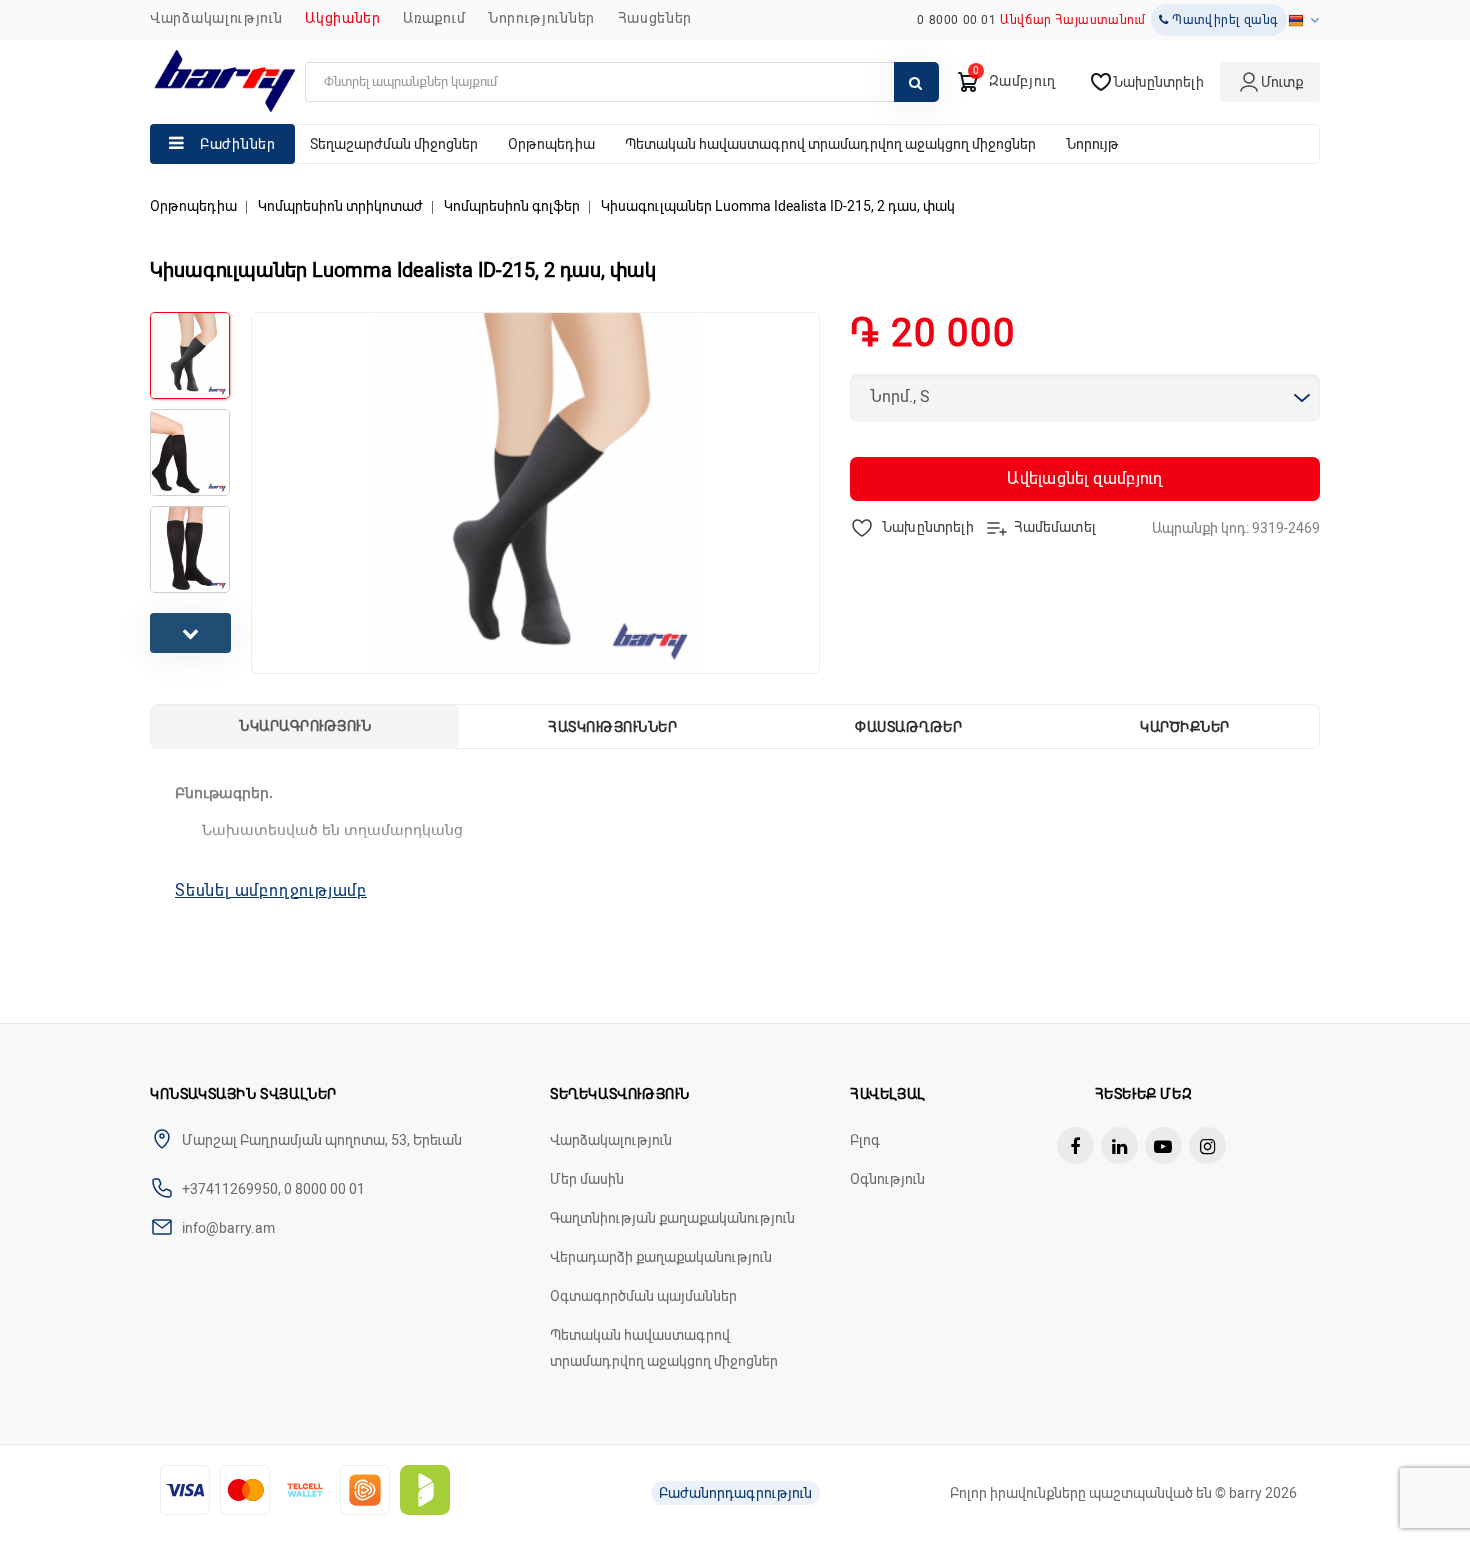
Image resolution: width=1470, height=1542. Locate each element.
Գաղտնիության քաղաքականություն (672, 1218)
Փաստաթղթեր (908, 727)
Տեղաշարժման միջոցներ (394, 144)
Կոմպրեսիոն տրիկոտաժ (340, 206)
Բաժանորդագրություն (735, 1493)
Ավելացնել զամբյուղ (1084, 478)
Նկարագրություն (305, 726)
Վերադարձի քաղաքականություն (661, 1257)
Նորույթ (1092, 144)
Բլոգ (865, 1140)
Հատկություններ (612, 727)
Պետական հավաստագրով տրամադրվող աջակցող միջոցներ (830, 144)
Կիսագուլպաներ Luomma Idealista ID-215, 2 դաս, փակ (778, 206)
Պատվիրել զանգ (1224, 20)
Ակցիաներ (343, 18)
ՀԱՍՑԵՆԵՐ (655, 18)
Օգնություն (887, 1179)
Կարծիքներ (1185, 727)
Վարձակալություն (216, 18)
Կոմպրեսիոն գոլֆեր (512, 206)
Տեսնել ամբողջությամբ (271, 890)
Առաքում (434, 18)
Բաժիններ (238, 144)
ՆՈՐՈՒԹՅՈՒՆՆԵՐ (541, 18)
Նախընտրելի (927, 526)
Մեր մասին (587, 1179)
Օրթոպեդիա (551, 144)
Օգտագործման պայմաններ (643, 1296)
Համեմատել (1055, 526)
